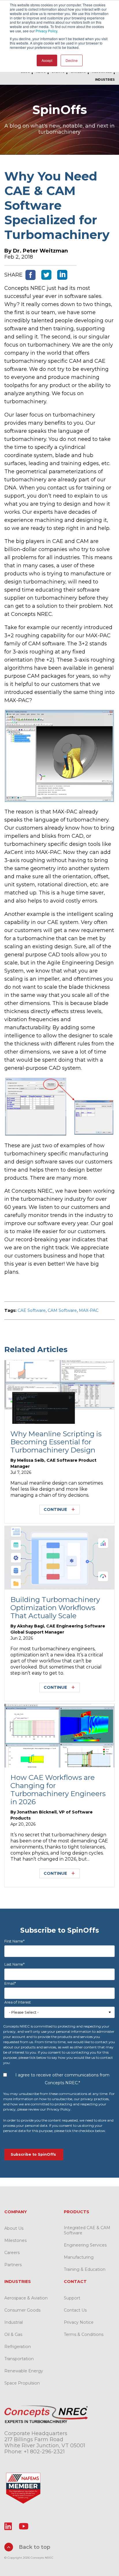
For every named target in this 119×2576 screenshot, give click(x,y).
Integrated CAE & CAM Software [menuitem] (87, 2230)
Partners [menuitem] (13, 2265)
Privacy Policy (46, 31)
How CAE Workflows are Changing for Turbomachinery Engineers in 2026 (58, 1789)
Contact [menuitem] (75, 2282)
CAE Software (32, 1310)
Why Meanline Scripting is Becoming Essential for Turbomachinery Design (56, 1442)
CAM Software (62, 1310)
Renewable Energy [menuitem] (24, 2371)
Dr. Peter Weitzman (40, 251)
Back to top (34, 2547)
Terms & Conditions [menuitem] (84, 2334)
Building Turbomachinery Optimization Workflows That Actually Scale (55, 1608)
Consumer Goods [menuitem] (22, 2310)
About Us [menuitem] (14, 2228)
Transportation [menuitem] (19, 2359)
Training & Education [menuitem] (85, 2269)
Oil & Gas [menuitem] (13, 2334)
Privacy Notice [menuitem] (79, 2322)
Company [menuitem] (16, 2212)
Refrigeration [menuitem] (18, 2347)
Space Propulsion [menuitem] (22, 2383)
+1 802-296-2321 (44, 2452)
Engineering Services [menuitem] (85, 2245)
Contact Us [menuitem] (75, 2310)
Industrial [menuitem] (14, 2322)
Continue (55, 1509)
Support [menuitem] (72, 2298)
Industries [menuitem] (105, 80)
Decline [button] (72, 60)
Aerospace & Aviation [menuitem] (26, 2298)
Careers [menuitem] (12, 2253)
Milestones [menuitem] (15, 2240)
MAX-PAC (89, 1310)
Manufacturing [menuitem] (79, 2257)
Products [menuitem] (77, 2212)
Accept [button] (47, 60)
